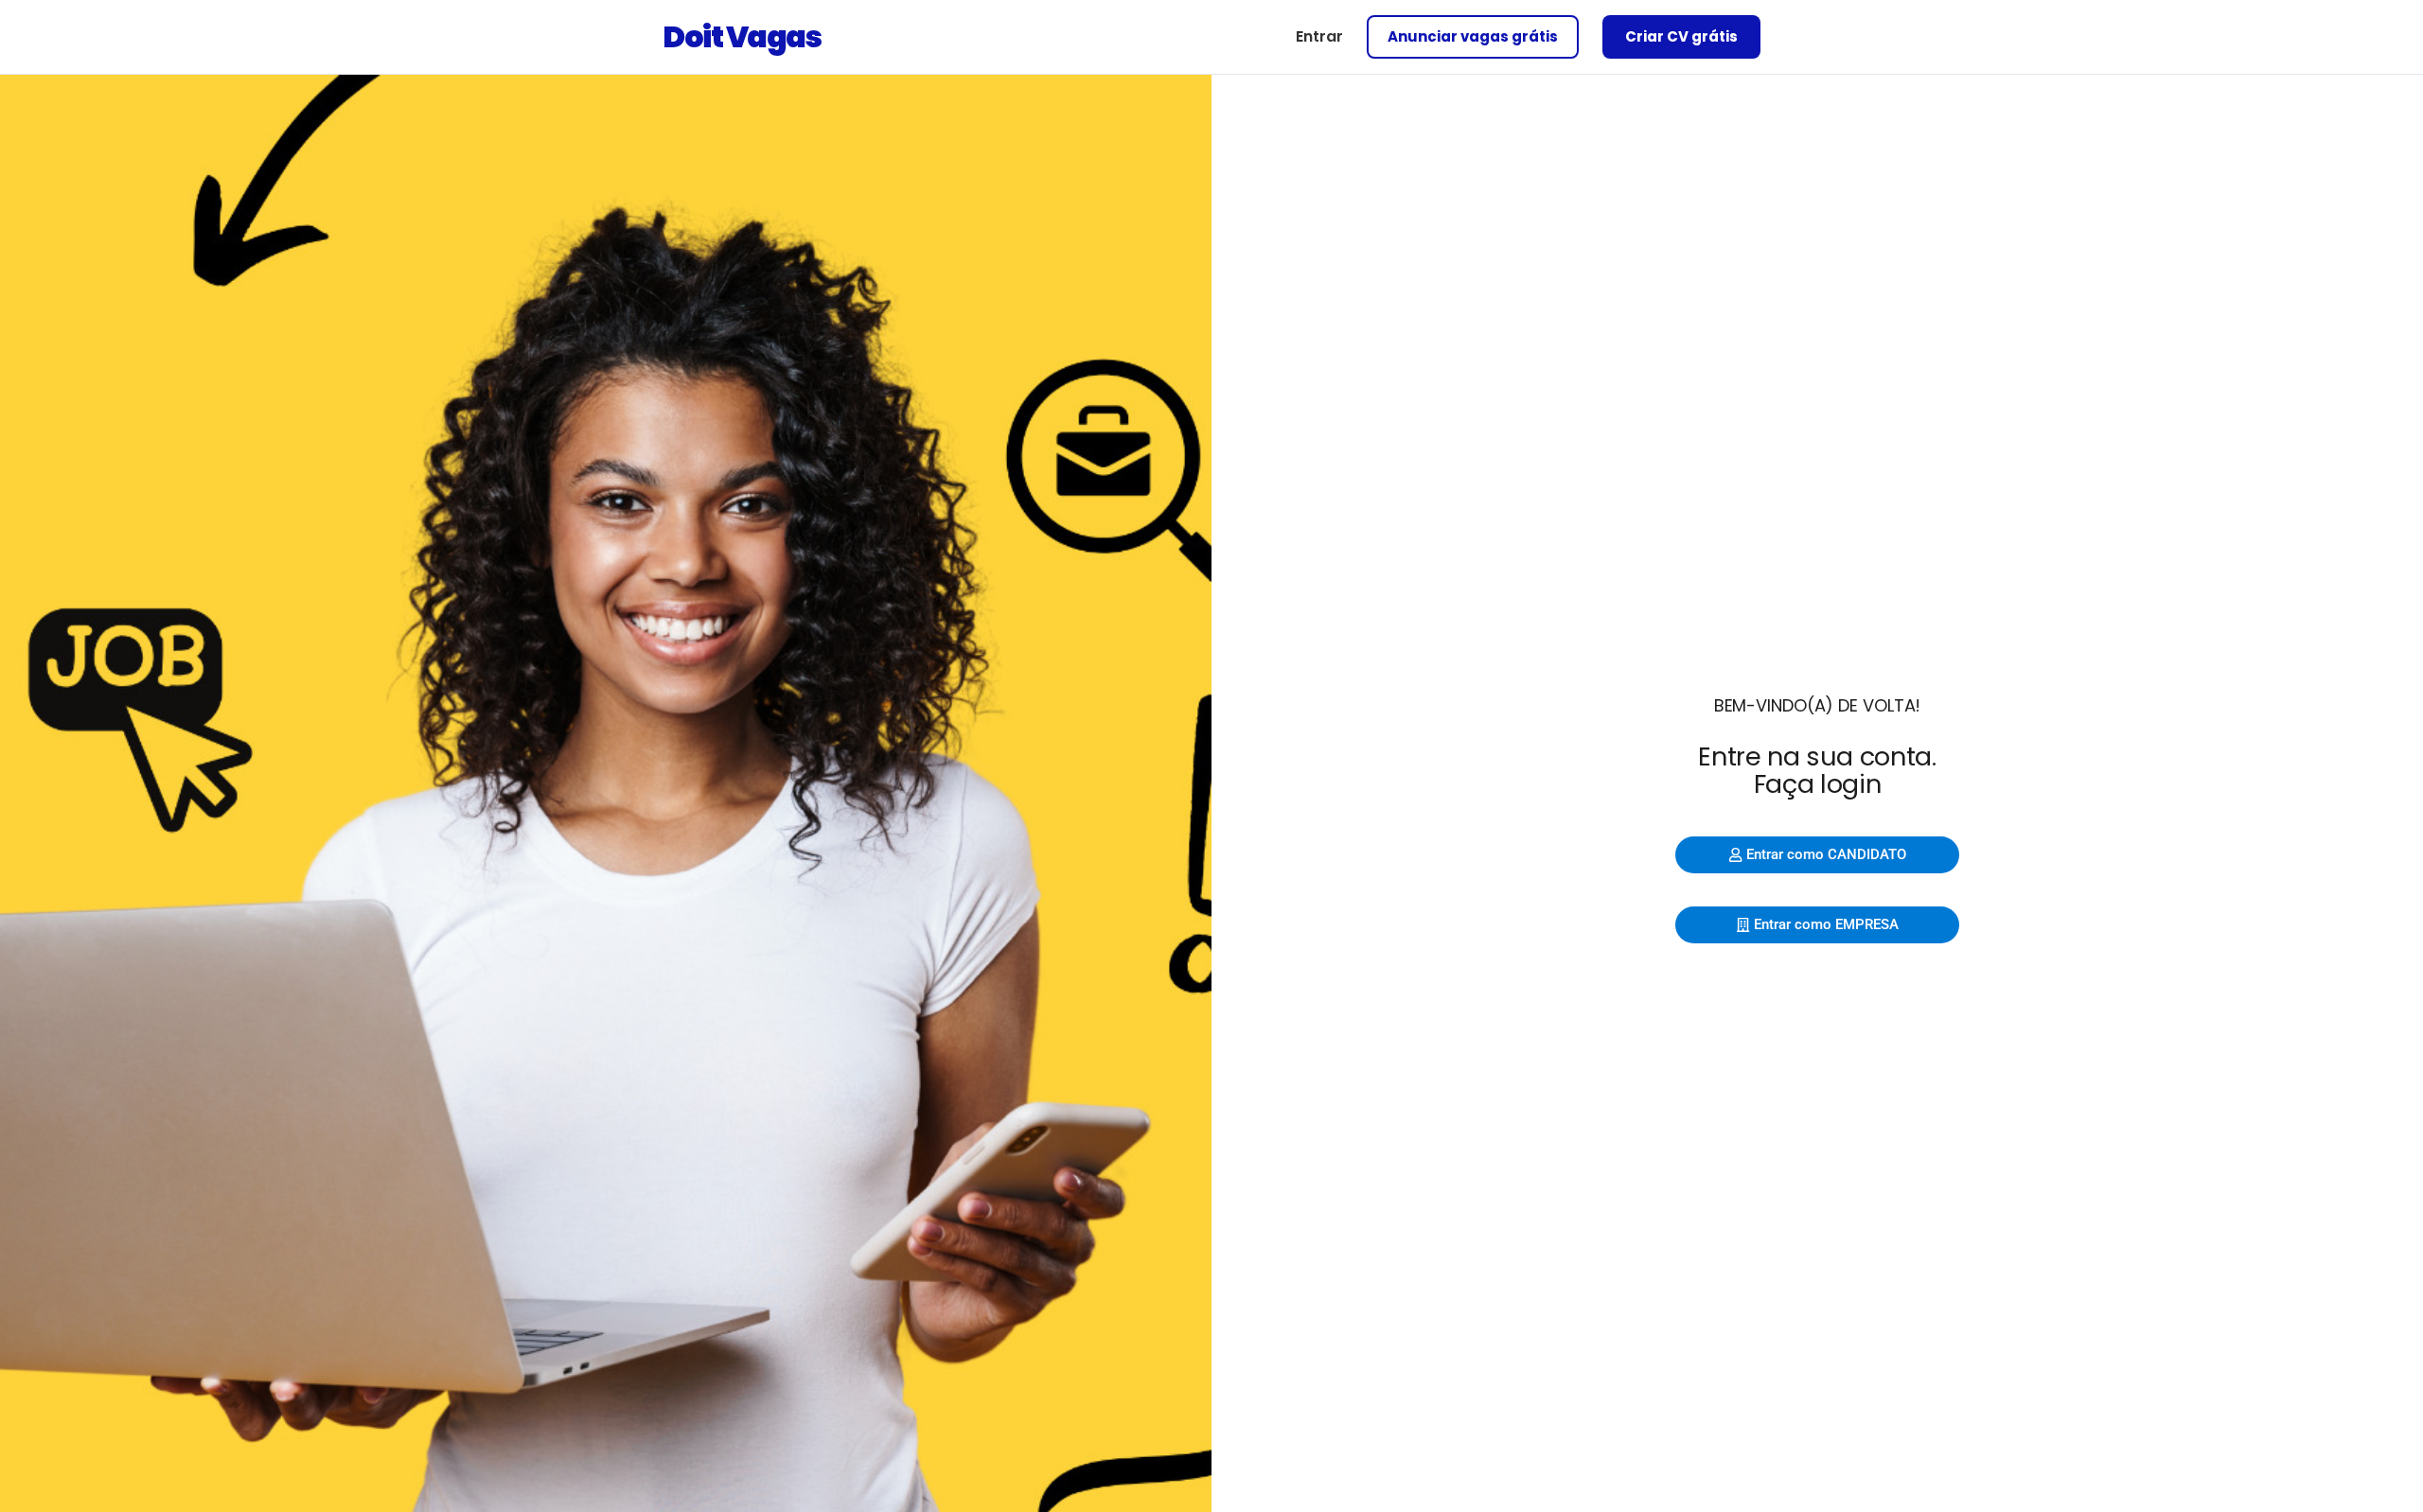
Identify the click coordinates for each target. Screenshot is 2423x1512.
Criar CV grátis (1681, 36)
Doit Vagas (742, 36)
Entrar (1319, 36)
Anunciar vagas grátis (1473, 36)
